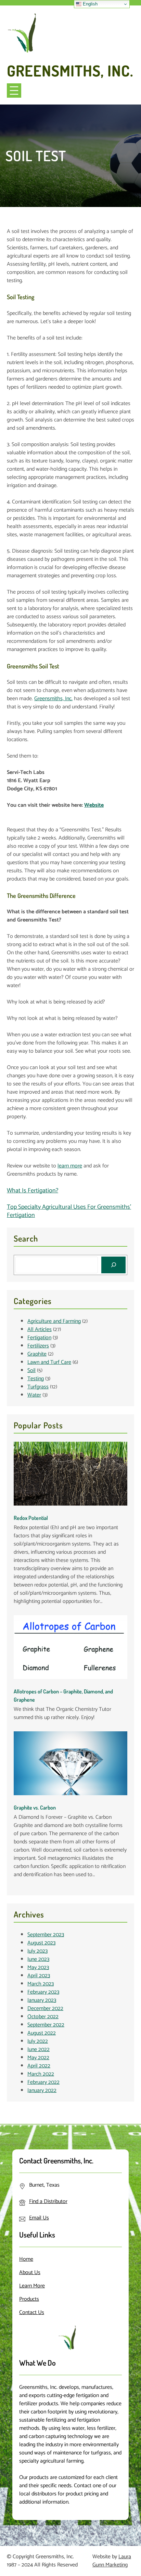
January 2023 (42, 2000)
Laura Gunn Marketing (112, 2561)
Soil (31, 1370)
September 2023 (46, 1935)
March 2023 (41, 1984)
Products (29, 2299)
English (89, 4)
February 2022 (43, 2082)
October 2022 (43, 2017)
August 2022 (42, 2033)
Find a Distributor (48, 2201)
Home (26, 2259)
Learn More (32, 2286)
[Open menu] (14, 91)
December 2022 (45, 2009)
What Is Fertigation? (33, 1191)
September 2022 (46, 2025)
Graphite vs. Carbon (35, 1808)
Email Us (39, 2218)
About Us (30, 2273)
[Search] (113, 1265)
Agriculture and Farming (54, 1321)
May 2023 (38, 1968)
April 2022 (39, 2066)
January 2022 (42, 2090)
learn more (70, 1166)
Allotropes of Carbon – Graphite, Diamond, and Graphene (63, 1695)
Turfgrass (38, 1387)
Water (34, 1395)
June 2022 (39, 2049)
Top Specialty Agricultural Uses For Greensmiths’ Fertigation (69, 1211)
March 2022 (41, 2074)
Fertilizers (38, 1346)
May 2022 (38, 2058)
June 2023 (38, 1959)
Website (94, 805)
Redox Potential (31, 1518)
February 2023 (43, 1992)
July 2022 (38, 2041)
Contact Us (32, 2312)
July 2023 (37, 1951)
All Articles (40, 1329)
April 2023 (39, 1976)
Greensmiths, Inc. (70, 71)
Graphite (37, 1354)
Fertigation (39, 1338)
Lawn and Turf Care (49, 1362)
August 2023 (41, 1943)
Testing (36, 1379)
